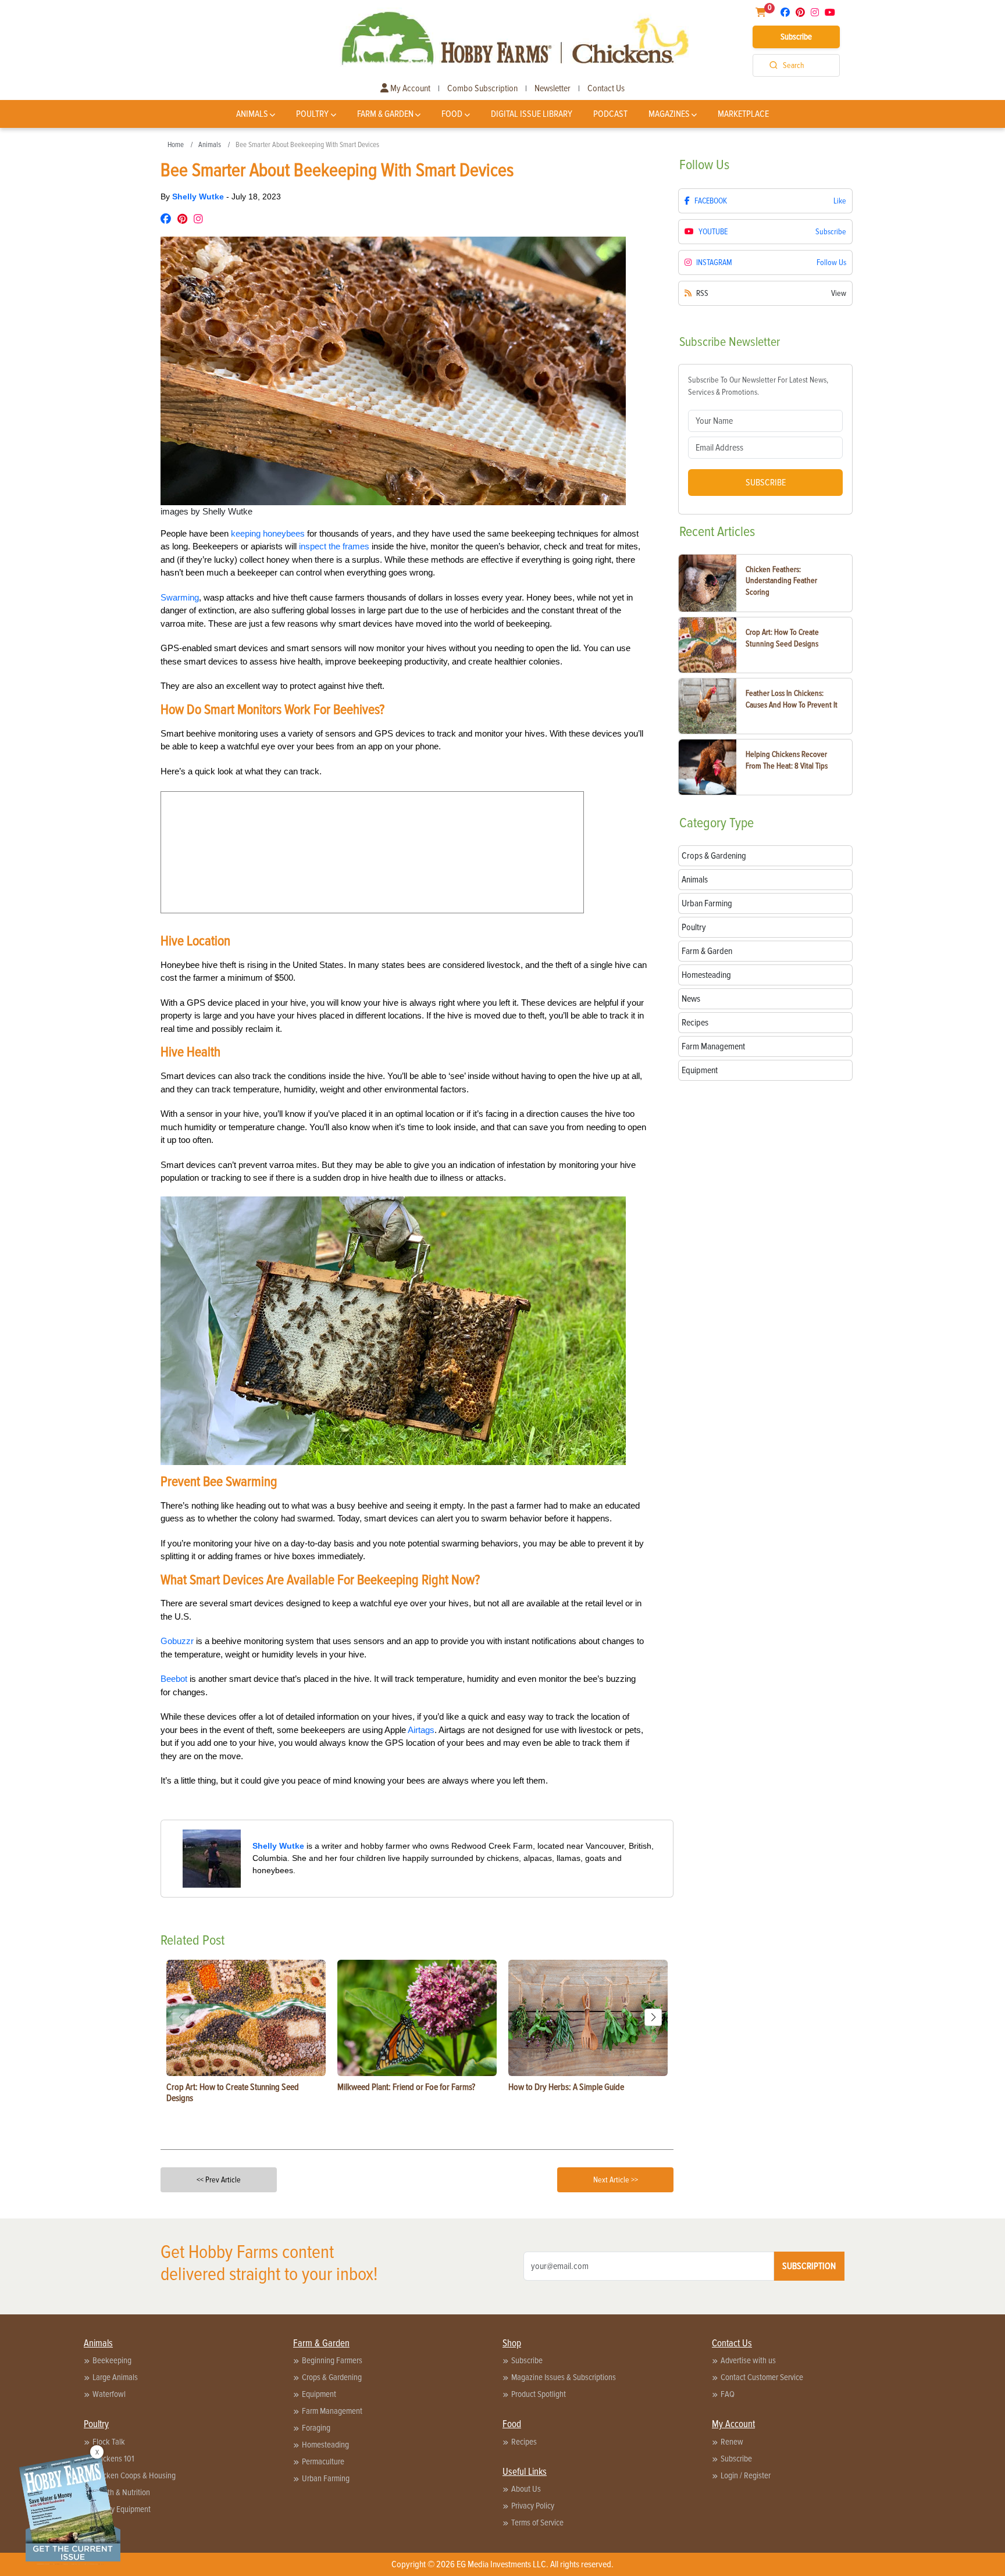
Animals (252, 114)
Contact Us (606, 88)
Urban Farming (326, 2478)
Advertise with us (748, 2360)
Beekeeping (112, 2360)
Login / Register (746, 2475)
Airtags (421, 1730)
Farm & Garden (385, 114)
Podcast (610, 114)
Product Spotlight (539, 2394)
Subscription (809, 2266)
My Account (409, 88)
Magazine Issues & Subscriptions (564, 2377)
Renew (732, 2442)
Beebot (174, 1679)
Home (176, 145)
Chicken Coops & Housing (134, 2475)
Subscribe (796, 37)
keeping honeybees (268, 533)
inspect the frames (334, 546)
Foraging (316, 2428)
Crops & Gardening (332, 2377)
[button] (653, 2017)
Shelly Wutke (199, 196)
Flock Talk (109, 2442)
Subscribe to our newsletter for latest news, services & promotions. (758, 386)
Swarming (180, 597)
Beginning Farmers (332, 2360)
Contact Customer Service (762, 2377)
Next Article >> (616, 2180)
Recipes (524, 2442)
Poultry (312, 114)
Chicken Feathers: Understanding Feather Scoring (781, 581)
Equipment (319, 2394)
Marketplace (743, 114)
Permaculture (323, 2461)
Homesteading (325, 2445)
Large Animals (115, 2377)
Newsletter (553, 88)
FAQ (728, 2394)
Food (452, 114)
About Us (526, 2489)
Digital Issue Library (532, 114)
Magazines (669, 114)
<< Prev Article (219, 2180)
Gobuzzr (177, 1641)
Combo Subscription (482, 88)
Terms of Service (537, 2523)
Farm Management (332, 2411)
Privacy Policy (533, 2506)
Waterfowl (109, 2394)
